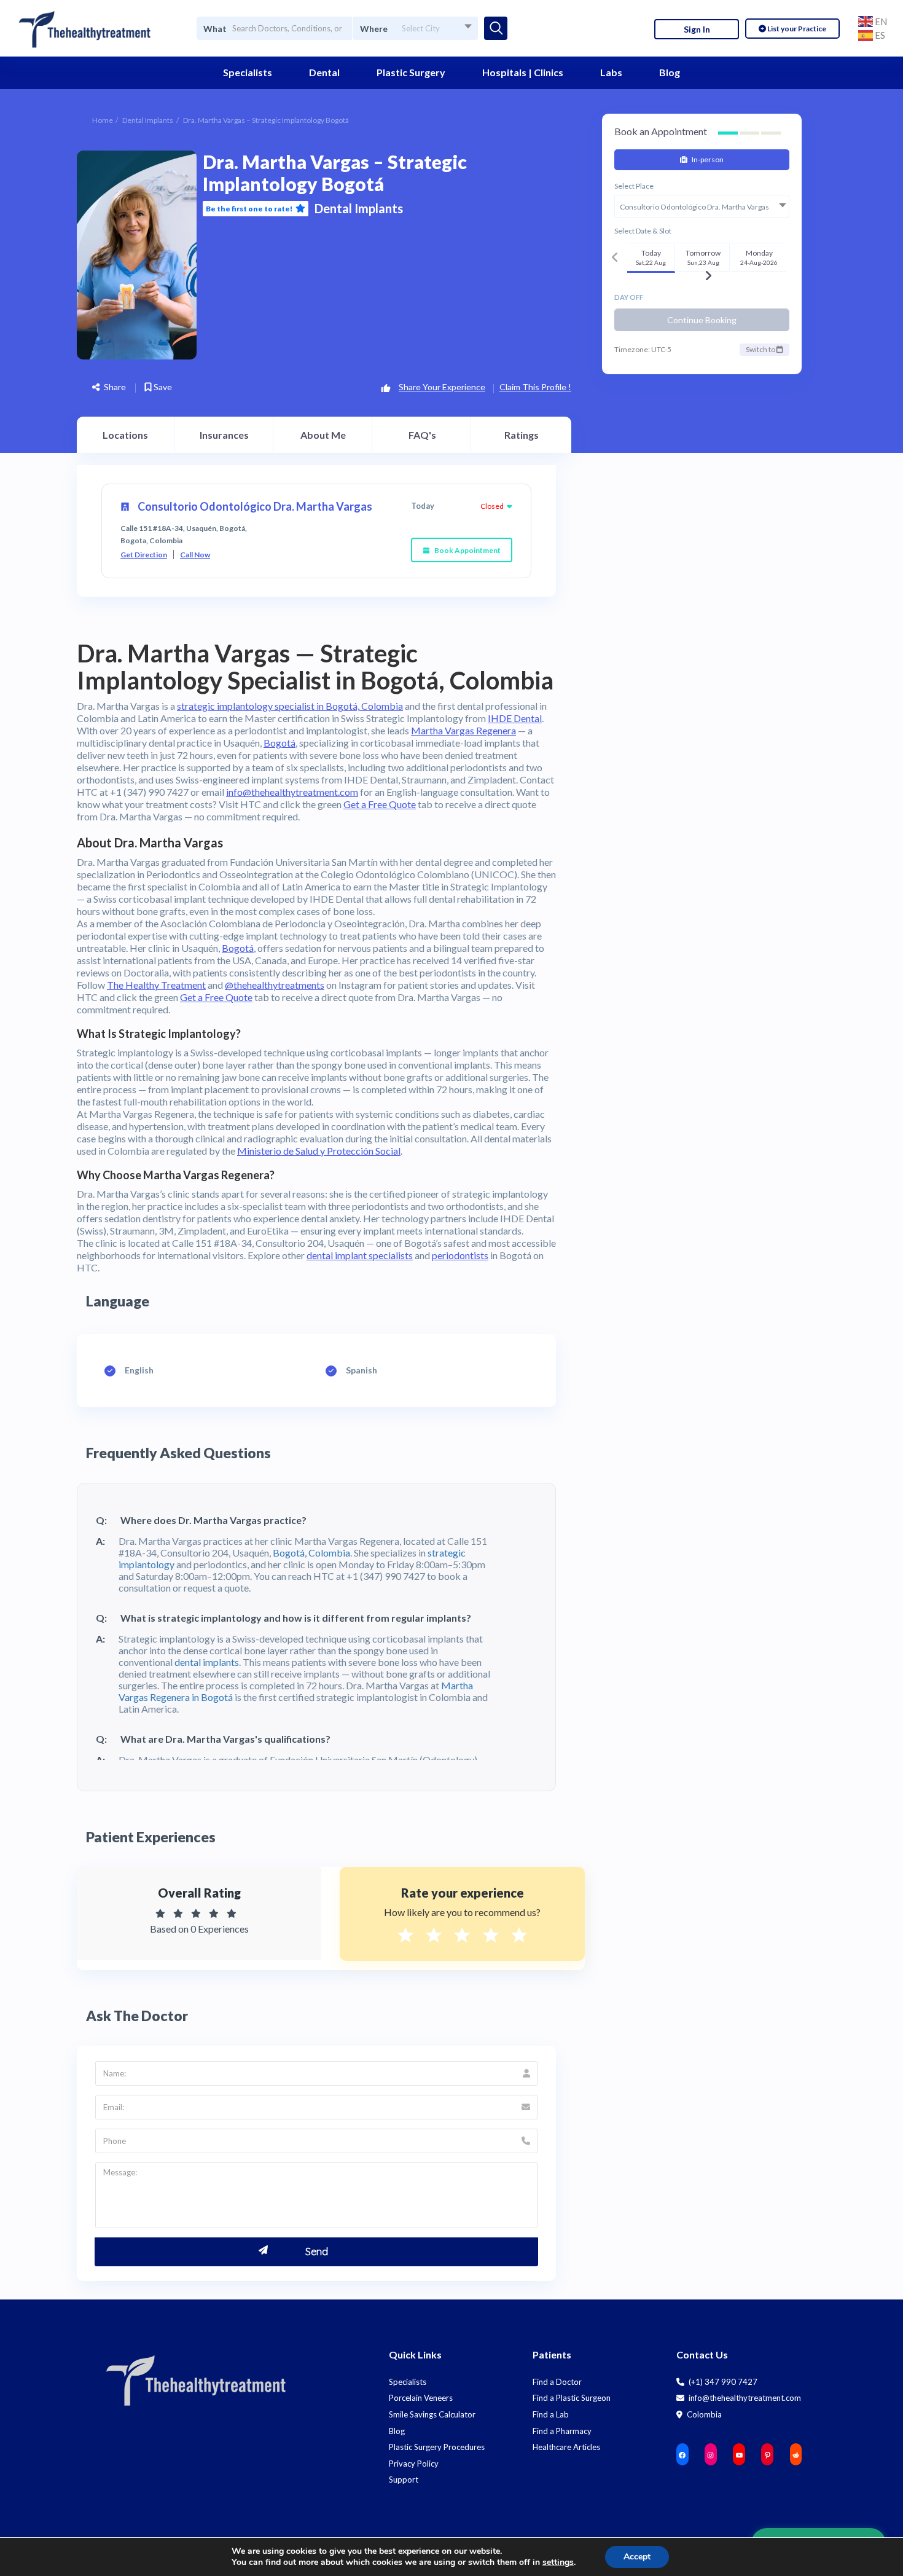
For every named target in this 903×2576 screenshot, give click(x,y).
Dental (324, 72)
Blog (670, 72)
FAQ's (422, 435)
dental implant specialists (360, 1255)
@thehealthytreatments (275, 985)
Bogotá (279, 743)
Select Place (634, 186)
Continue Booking (702, 320)
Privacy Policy (414, 2464)
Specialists (248, 72)
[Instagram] (711, 2455)
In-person (707, 159)
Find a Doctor (557, 2382)
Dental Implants (148, 120)
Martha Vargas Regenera (463, 730)
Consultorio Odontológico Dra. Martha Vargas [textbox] (694, 207)
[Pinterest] (767, 2455)
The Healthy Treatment (156, 985)
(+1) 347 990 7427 (722, 2382)
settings (558, 2562)
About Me (323, 435)
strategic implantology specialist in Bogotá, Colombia (290, 706)
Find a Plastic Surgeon (572, 2398)
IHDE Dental (515, 718)
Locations (125, 435)
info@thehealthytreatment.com (292, 792)
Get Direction (144, 555)
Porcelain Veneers (421, 2398)
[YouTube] (739, 2455)
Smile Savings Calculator (432, 2414)
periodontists (460, 1255)
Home (103, 120)
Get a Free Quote (380, 804)
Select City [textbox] (421, 28)
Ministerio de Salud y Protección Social (319, 1151)
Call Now (195, 555)
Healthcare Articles (566, 2447)
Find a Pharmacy (562, 2431)
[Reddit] (796, 2455)
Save (162, 387)
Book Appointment (467, 550)
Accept (637, 2557)
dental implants (207, 1662)
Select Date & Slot (643, 231)
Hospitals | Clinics (523, 72)
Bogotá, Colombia (311, 1553)
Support (404, 2480)
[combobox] (415, 28)
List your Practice (796, 29)
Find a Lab (551, 2414)
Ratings (522, 435)
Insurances (224, 435)
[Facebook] (682, 2455)
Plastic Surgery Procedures (437, 2447)
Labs (611, 72)
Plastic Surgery (411, 72)
